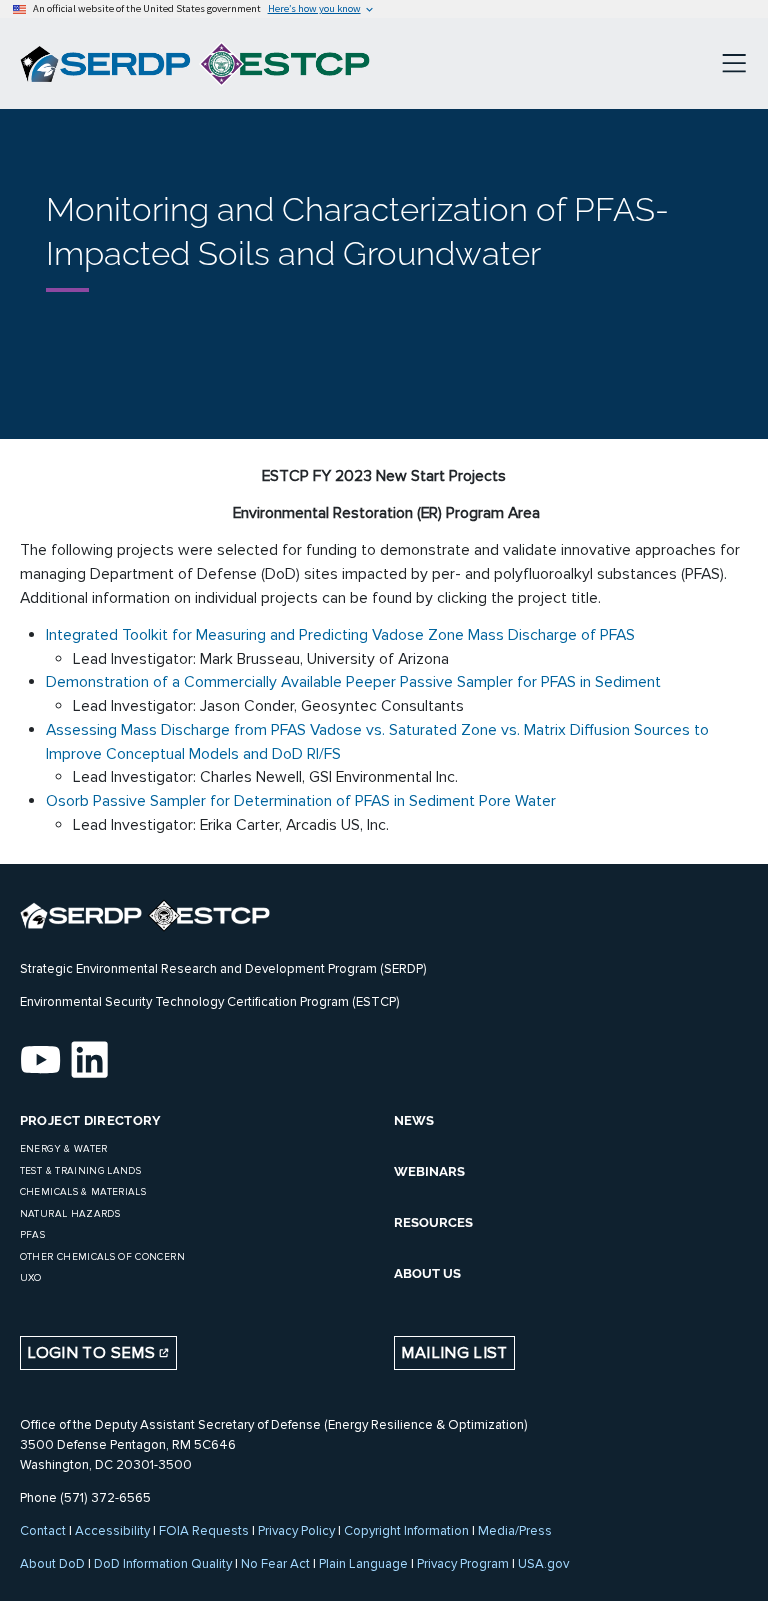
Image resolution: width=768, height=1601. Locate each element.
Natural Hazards (70, 1214)
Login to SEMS (93, 1353)
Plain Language (363, 1564)
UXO (31, 1278)
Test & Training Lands (80, 1171)
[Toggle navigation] (734, 64)
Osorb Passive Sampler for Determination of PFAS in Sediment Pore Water (301, 801)
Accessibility (112, 1531)
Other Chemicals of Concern (102, 1257)
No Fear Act (275, 1564)
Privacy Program (463, 1564)
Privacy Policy (296, 1531)
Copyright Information (406, 1531)
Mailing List (454, 1353)
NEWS (414, 1120)
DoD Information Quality (163, 1564)
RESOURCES (433, 1222)
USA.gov (543, 1564)
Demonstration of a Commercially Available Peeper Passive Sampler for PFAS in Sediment (353, 682)
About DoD (52, 1564)
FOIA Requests (204, 1531)
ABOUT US (427, 1273)
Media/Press (515, 1531)
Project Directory (91, 1120)
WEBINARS (429, 1171)
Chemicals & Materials (83, 1192)
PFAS (32, 1235)
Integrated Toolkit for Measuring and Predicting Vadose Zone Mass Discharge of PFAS (340, 635)
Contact (43, 1531)
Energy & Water (64, 1149)
